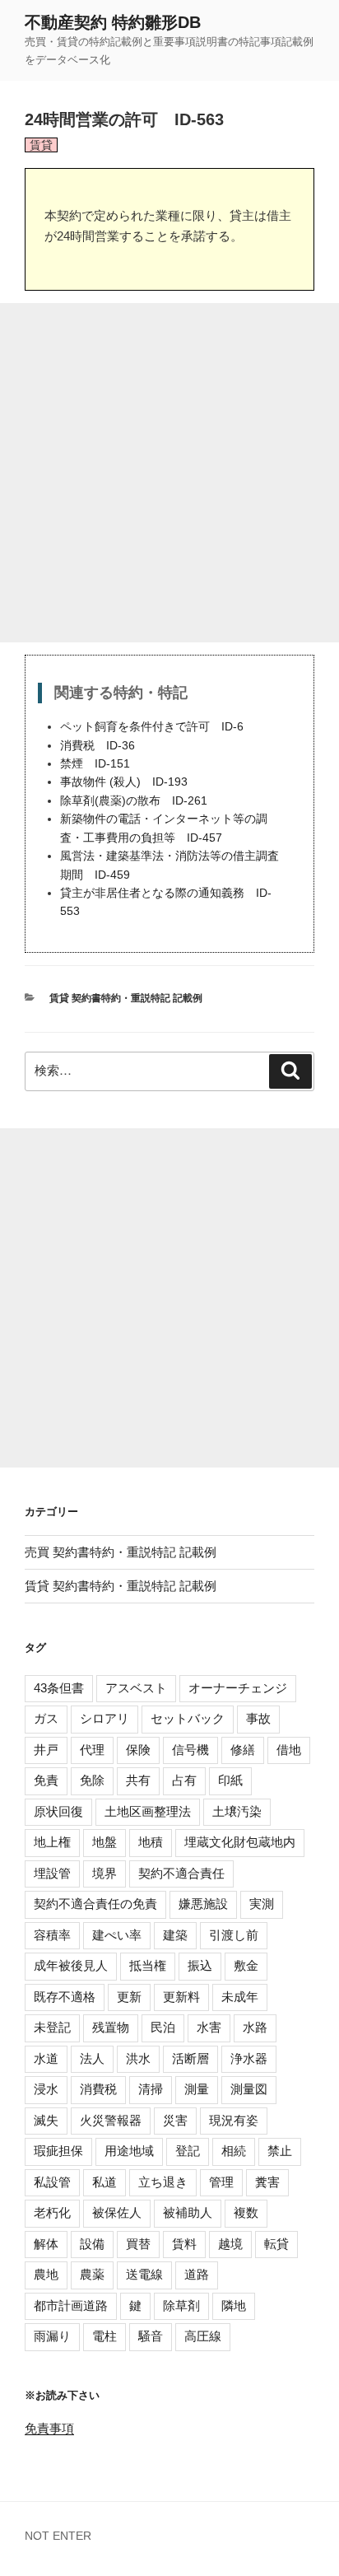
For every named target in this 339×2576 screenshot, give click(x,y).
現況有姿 (234, 2120)
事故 (258, 1718)
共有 (138, 1780)
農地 (46, 2274)
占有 (184, 1780)
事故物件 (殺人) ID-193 (124, 782)
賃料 (184, 2244)
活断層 (190, 2058)
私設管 (52, 2182)
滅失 (46, 2120)
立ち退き (163, 2182)
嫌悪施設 (203, 1904)
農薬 (92, 2274)
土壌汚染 (237, 1811)
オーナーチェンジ (238, 1688)
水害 (209, 2027)
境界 (104, 1873)
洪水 (138, 2058)
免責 (46, 1780)
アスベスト (136, 1688)
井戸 (46, 1750)
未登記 (52, 2027)
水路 (255, 2027)
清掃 (151, 2089)
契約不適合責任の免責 (95, 1904)
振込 (200, 1965)
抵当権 (148, 1965)
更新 (129, 1997)
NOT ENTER (58, 2536)
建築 (175, 1935)
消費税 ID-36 (98, 746)
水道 (46, 2058)
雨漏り (52, 2336)
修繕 (243, 1750)
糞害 (267, 2182)
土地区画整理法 (148, 1811)
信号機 (190, 1750)
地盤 (104, 1842)
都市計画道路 (71, 2305)
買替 (138, 2244)
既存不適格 (65, 1997)
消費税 (98, 2089)
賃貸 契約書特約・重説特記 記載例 (126, 998)
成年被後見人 (71, 1965)
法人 (92, 2058)
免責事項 (49, 2428)
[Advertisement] (169, 473)
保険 (138, 1750)
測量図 (249, 2089)
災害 (175, 2120)
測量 (197, 2089)
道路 (197, 2274)
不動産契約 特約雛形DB (113, 22)
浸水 (46, 2089)
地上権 (52, 1842)
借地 (289, 1750)
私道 (104, 2182)
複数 (246, 2212)
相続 (234, 2151)
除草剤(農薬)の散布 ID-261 (134, 801)
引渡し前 (234, 1935)
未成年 (240, 1997)
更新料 (181, 1997)
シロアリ (104, 1718)
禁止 (280, 2151)
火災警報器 (111, 2120)
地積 (151, 1842)
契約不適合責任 (181, 1873)
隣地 (234, 2305)
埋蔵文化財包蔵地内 (240, 1842)
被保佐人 (117, 2212)
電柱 (104, 2336)
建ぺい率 (117, 1935)
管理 (221, 2182)
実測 (262, 1904)
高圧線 (203, 2336)
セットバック (188, 1718)
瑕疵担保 (58, 2151)
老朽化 (52, 2212)
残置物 (111, 2027)
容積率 (52, 1935)
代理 (92, 1750)
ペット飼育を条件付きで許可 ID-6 (152, 727)
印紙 (230, 1780)
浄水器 (249, 2058)
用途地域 (129, 2151)
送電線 (144, 2274)
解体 (46, 2244)
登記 (188, 2151)
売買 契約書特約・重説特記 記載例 (121, 1552)
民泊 (163, 2027)
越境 (230, 2244)
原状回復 (58, 1811)
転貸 (276, 2244)
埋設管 (52, 1873)
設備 (92, 2244)
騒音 (151, 2336)
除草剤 (181, 2305)
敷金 (246, 1965)
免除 (92, 1780)
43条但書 (59, 1688)
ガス (46, 1718)
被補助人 (188, 2212)
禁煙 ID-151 (95, 764)
